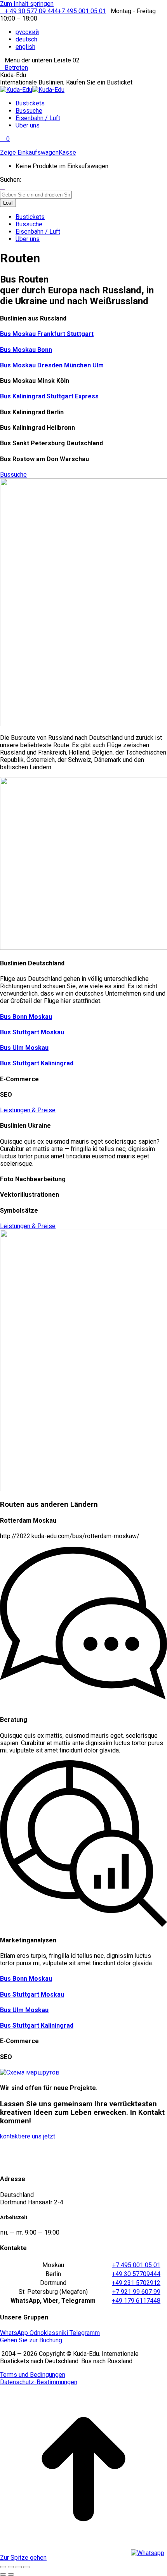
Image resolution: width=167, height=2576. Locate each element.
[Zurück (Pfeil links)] (3, 2574)
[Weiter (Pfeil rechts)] (11, 2574)
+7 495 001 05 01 (82, 11)
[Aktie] (11, 2567)
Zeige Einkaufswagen (29, 152)
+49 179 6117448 (136, 2301)
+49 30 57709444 (136, 2274)
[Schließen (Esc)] (3, 2567)
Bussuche (13, 475)
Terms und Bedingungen (33, 2375)
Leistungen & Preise (28, 1110)
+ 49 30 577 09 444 (31, 11)
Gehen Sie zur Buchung (31, 2340)
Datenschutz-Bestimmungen (39, 2382)
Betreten (16, 68)
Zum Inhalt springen (27, 4)
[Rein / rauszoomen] (26, 2567)
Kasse (67, 152)
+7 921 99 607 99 (136, 2292)
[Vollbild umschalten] (19, 2567)
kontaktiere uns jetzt (28, 2136)
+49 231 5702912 (136, 2283)
